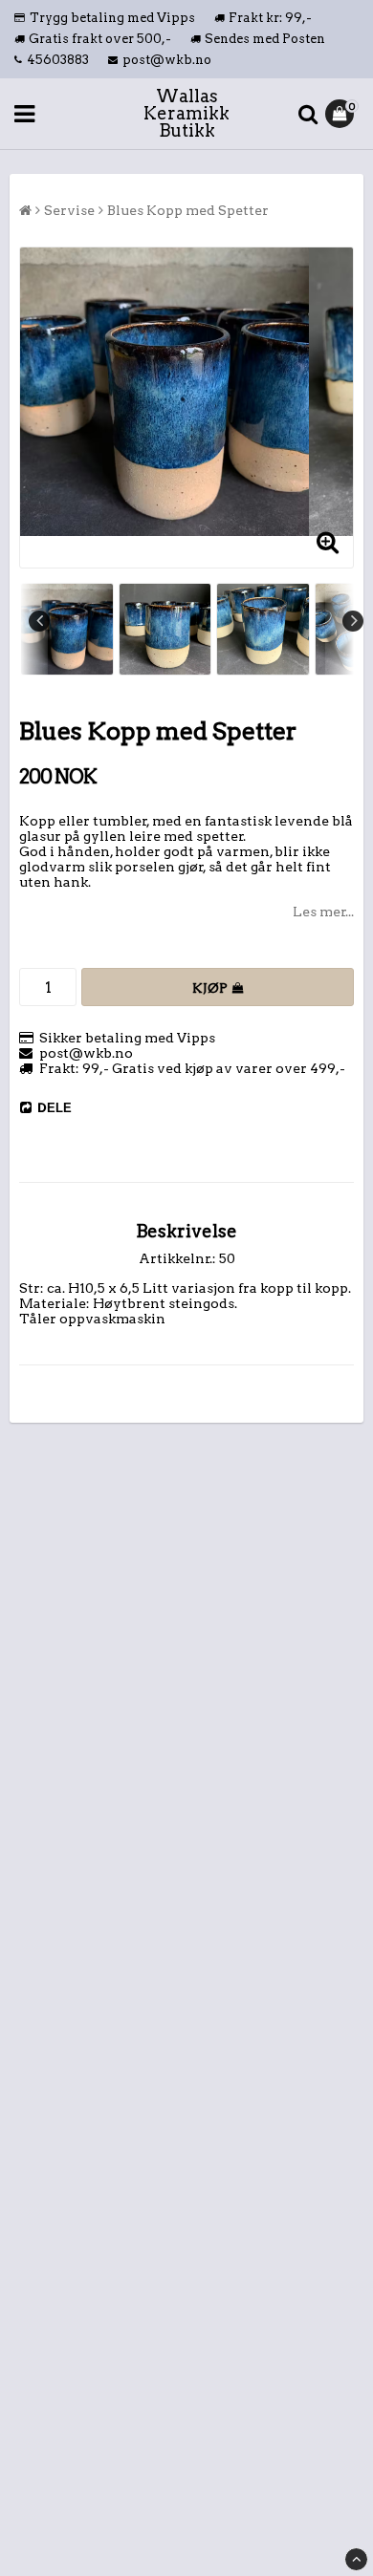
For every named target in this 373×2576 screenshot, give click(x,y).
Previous (39, 621)
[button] (342, 114)
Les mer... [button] (323, 912)
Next (353, 621)
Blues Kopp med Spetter (188, 210)
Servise (69, 210)
